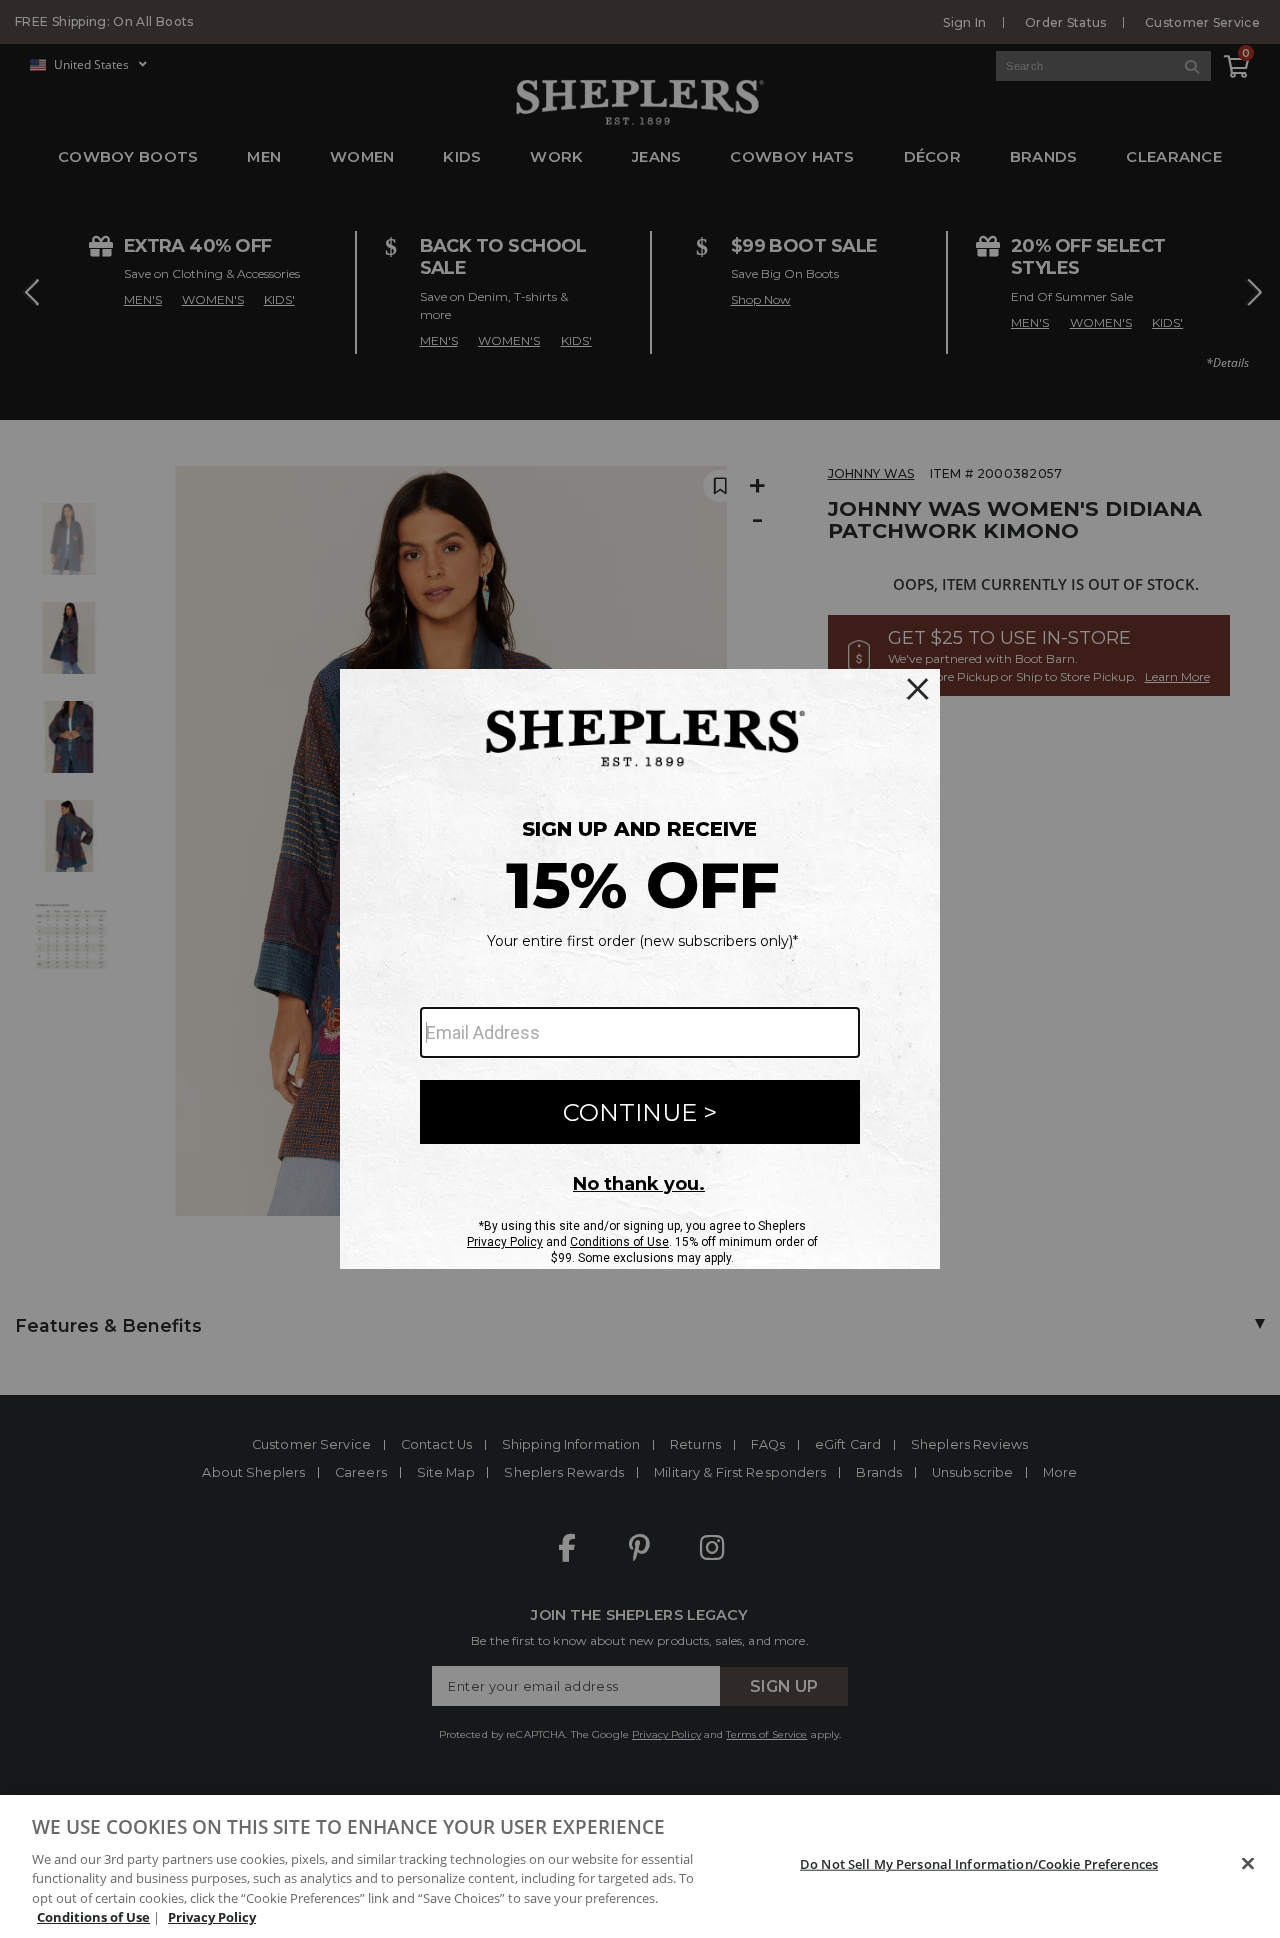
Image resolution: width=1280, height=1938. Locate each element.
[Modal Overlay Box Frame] (640, 969)
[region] (640, 1866)
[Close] (1248, 1864)
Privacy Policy (212, 1917)
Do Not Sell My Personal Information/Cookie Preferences (979, 1864)
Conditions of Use (93, 1917)
